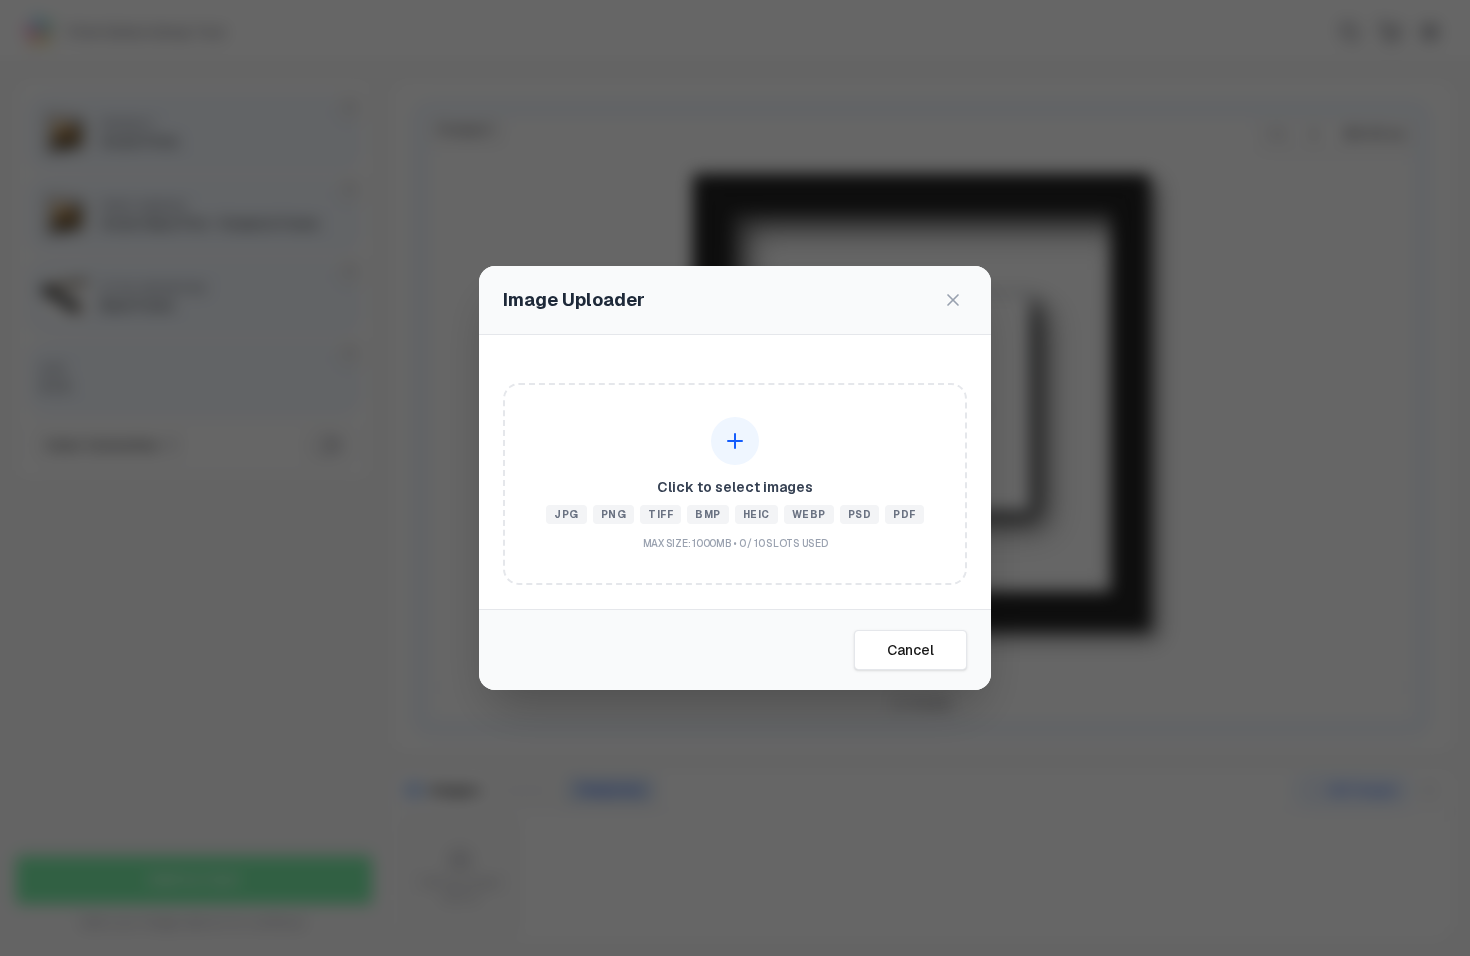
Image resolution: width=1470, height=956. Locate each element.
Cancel (910, 650)
